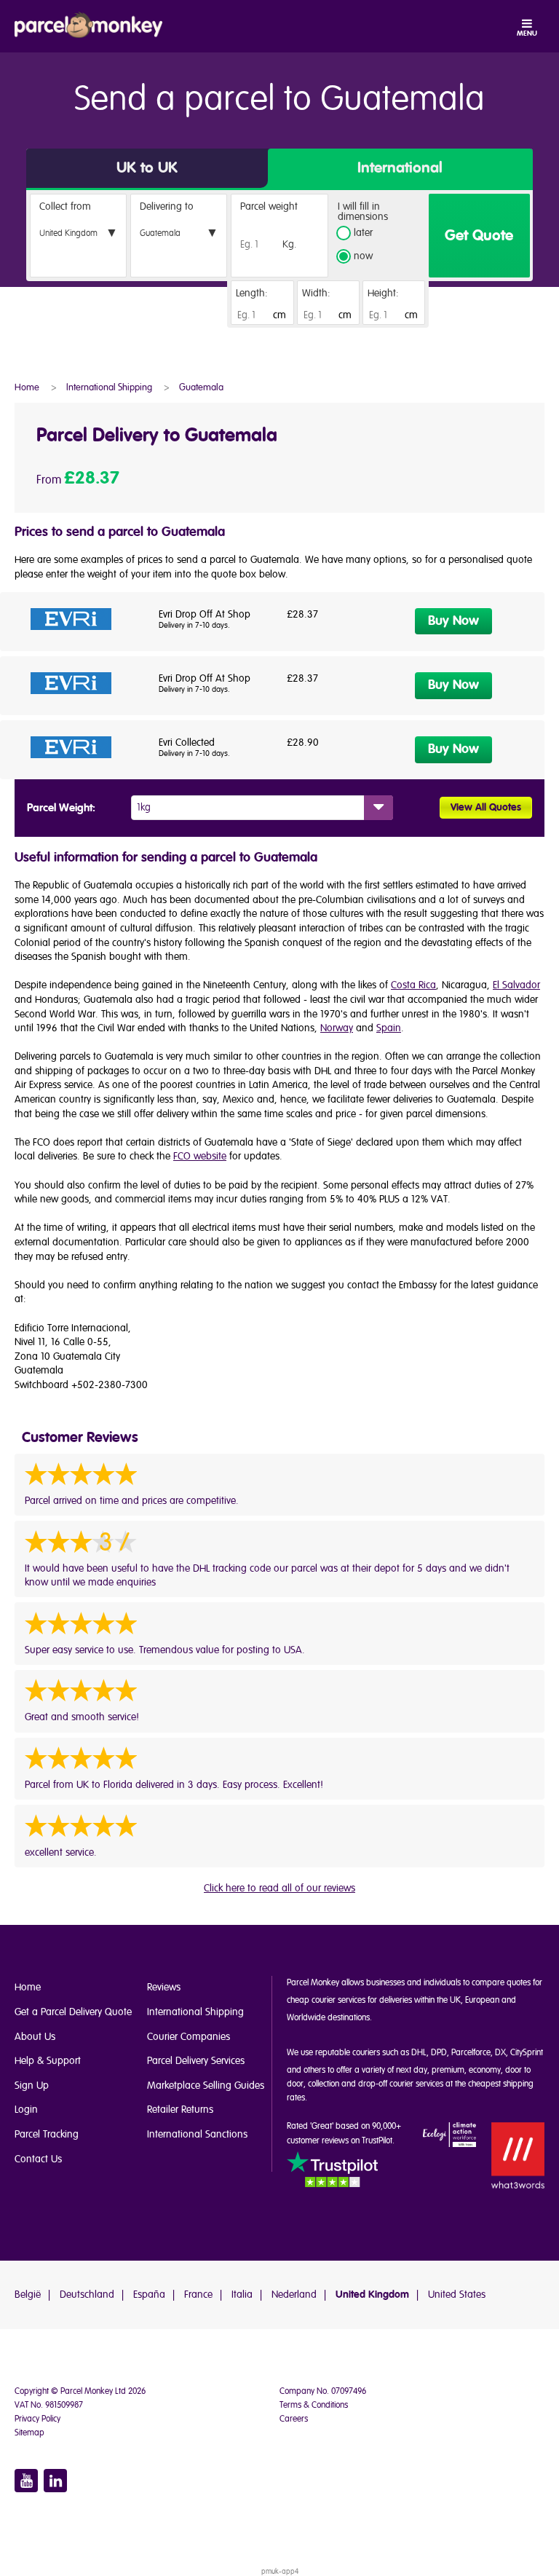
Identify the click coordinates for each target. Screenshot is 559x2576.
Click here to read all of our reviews (279, 1888)
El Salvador (516, 985)
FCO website (200, 1156)
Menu (527, 34)
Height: (383, 293)
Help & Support (48, 2061)
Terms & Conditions (314, 2405)
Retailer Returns (180, 2110)
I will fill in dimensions (363, 212)
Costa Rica (413, 985)
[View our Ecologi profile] (450, 2136)
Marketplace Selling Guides (206, 2085)
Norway (337, 1028)
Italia (242, 2295)
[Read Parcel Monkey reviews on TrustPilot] (332, 2171)
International (400, 168)
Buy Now (453, 621)
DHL (419, 2053)
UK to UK (147, 168)
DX (500, 2053)
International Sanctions (197, 2134)
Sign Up (32, 2085)
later (363, 233)
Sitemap (29, 2433)
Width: (316, 293)
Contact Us (38, 2159)
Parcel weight (269, 206)
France (198, 2295)
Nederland (294, 2295)
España (149, 2295)
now (363, 257)
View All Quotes (486, 808)
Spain (389, 1028)
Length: (252, 293)
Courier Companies (189, 2037)
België (28, 2295)
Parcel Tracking (47, 2134)
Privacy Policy (37, 2419)
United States (457, 2295)
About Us (35, 2037)
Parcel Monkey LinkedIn (55, 2481)
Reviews (164, 1987)
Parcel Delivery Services (196, 2061)
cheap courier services (326, 2000)
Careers (294, 2419)
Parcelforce (471, 2053)
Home (28, 1987)
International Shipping (195, 2012)
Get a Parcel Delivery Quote (73, 2012)
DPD (439, 2053)
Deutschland (87, 2295)
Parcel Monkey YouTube (26, 2481)
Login (26, 2110)
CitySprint (527, 2053)
